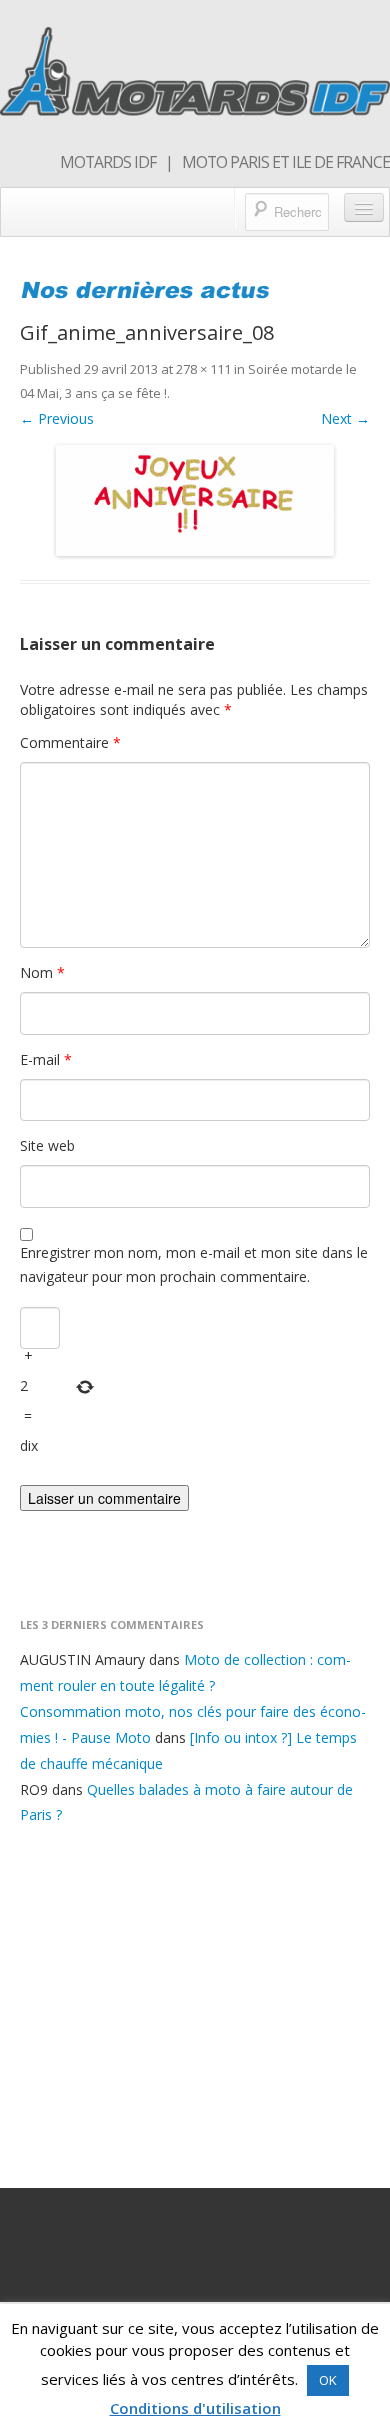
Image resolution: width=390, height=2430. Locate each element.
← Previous (57, 418)
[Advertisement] (195, 2003)
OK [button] (328, 2380)
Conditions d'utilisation (195, 2408)
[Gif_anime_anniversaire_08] (195, 500)
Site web (47, 1145)
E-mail (46, 1059)
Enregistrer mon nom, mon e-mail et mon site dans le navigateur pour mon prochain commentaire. (194, 1264)
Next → (345, 418)
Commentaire (70, 742)
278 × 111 (203, 369)
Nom (42, 972)
